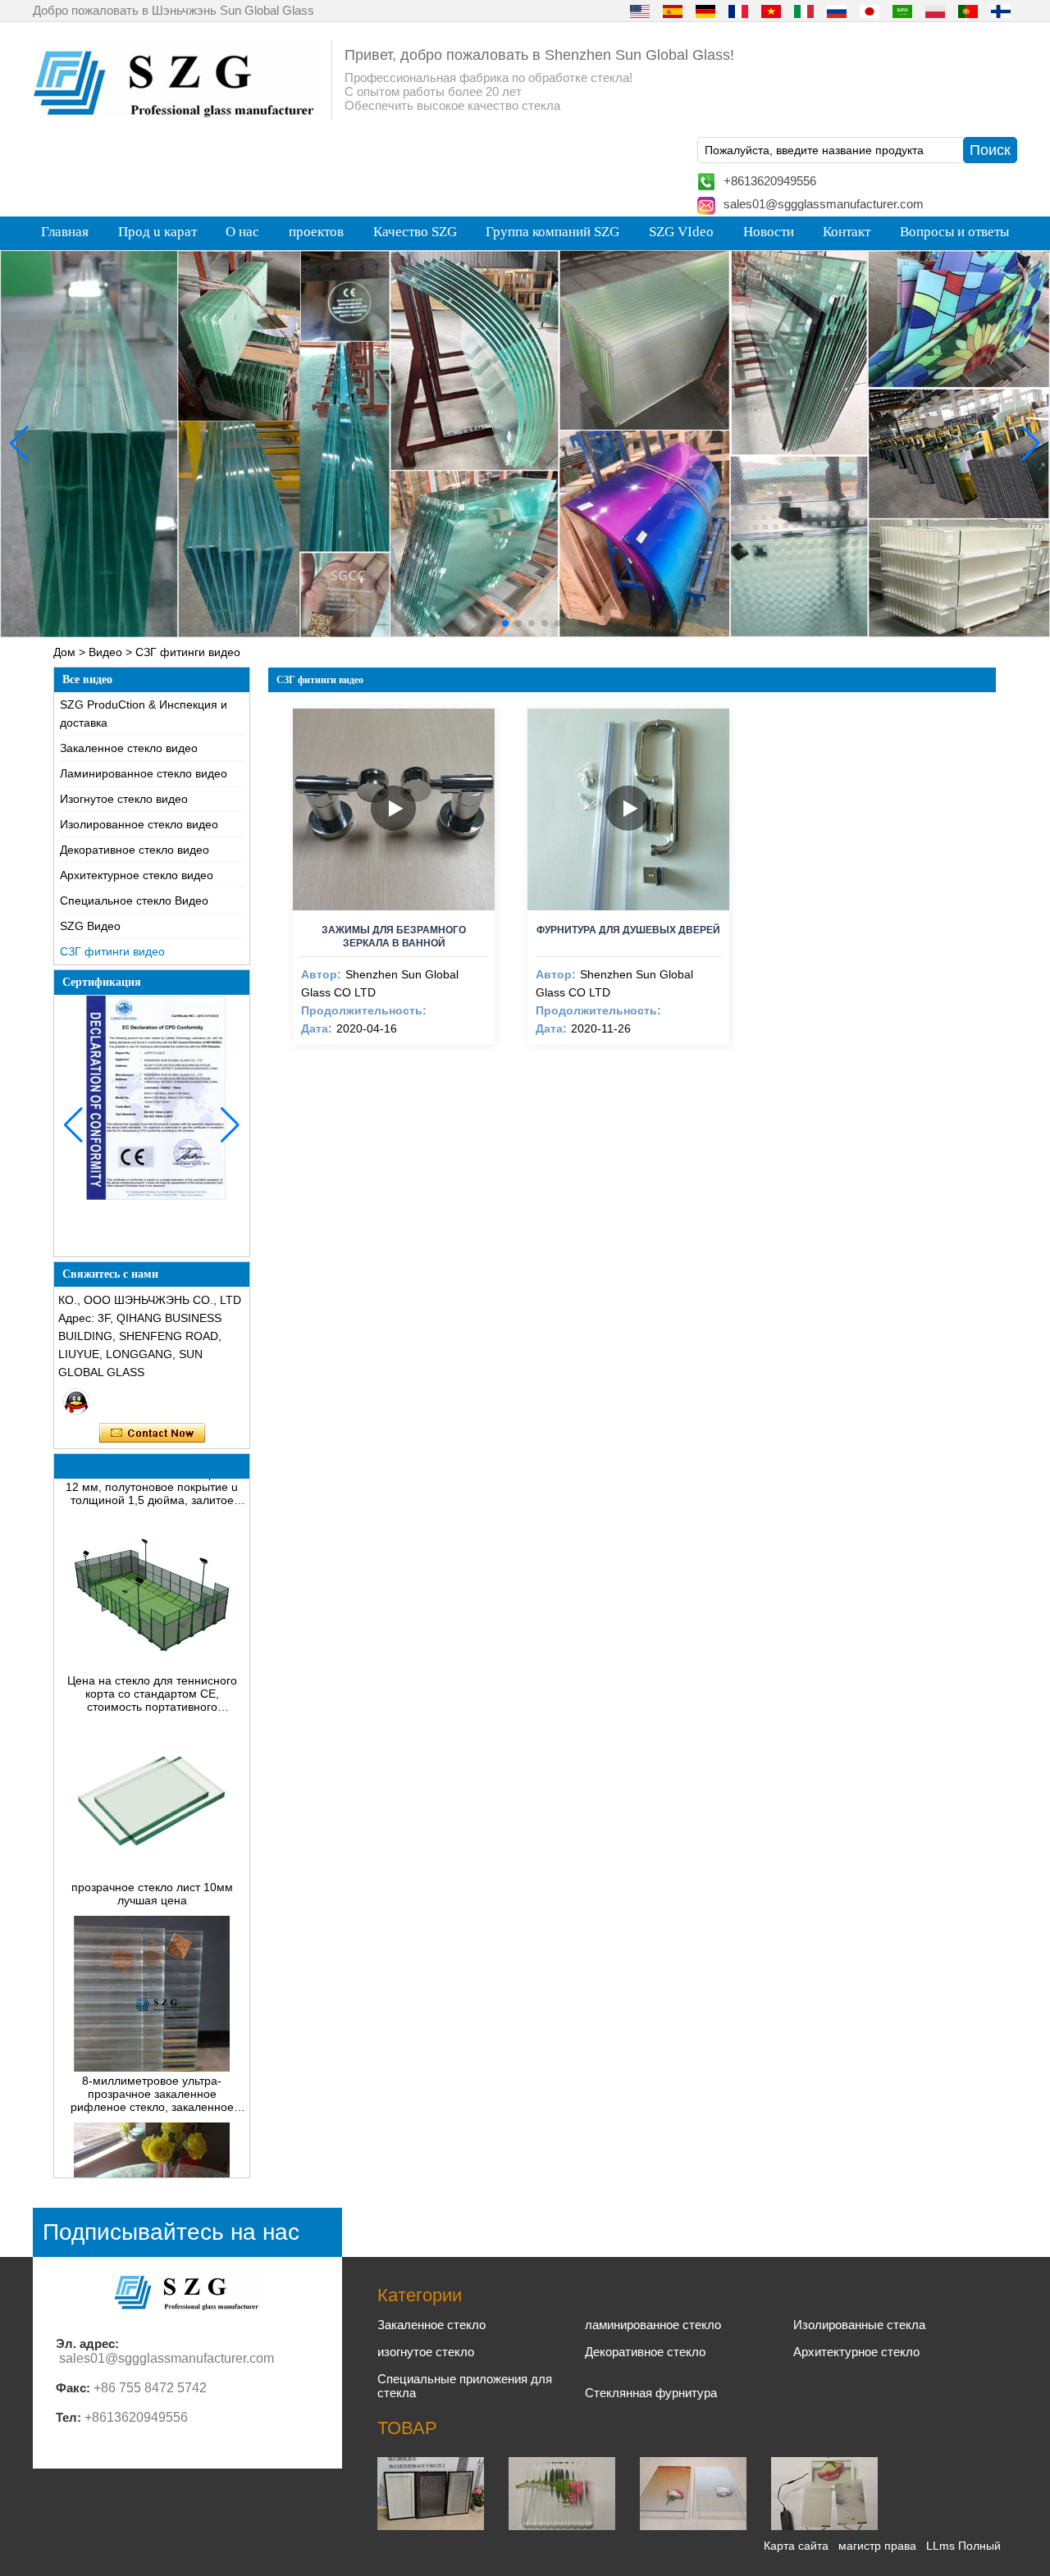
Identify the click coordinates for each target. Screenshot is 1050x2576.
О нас (242, 232)
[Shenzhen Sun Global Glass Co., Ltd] (176, 113)
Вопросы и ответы (954, 232)
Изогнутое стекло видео (124, 799)
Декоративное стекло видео (135, 850)
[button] (492, 623)
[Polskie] (935, 11)
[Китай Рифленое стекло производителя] (562, 2526)
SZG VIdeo (681, 232)
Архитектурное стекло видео (137, 875)
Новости (769, 232)
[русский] (837, 11)
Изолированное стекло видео (139, 824)
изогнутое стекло (426, 2352)
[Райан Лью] (76, 1402)
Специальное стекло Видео (134, 900)
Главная (65, 232)
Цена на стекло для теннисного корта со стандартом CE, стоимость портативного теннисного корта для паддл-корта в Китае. (152, 1660)
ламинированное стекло (653, 2325)
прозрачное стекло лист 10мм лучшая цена (152, 1860)
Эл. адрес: (87, 2343)
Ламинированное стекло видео (144, 773)
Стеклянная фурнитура (651, 2393)
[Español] (673, 11)
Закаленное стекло (431, 2325)
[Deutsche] (705, 11)
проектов (316, 232)
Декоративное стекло (645, 2352)
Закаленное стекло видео (129, 748)
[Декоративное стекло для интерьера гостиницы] (525, 444)
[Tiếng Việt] (771, 11)
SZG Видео (90, 926)
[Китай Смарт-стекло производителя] (824, 2526)
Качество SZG (415, 232)
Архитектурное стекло (856, 2352)
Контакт (847, 232)
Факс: (73, 2388)
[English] (640, 11)
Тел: (68, 2417)
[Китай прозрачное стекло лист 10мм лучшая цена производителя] (152, 1840)
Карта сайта (796, 2546)
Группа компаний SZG (552, 232)
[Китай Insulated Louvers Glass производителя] (431, 2526)
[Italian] (804, 11)
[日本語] (870, 11)
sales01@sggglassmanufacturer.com (824, 204)
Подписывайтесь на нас (171, 2232)
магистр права (877, 2546)
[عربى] (902, 11)
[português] (968, 11)
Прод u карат (157, 232)
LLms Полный (963, 2546)
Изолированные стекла (859, 2325)
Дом (64, 652)
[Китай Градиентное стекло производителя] (693, 2526)
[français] (738, 11)
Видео (105, 652)
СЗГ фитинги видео (112, 951)
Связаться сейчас (152, 1434)
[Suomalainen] (1001, 11)
